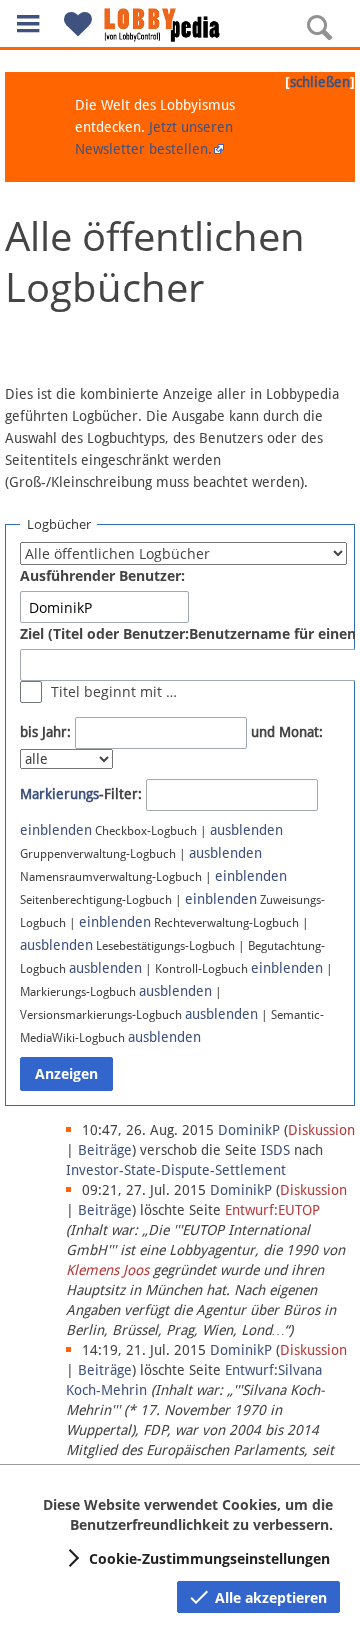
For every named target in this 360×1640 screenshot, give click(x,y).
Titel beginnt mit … (114, 691)
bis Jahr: (45, 732)
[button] (28, 23)
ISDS (275, 1150)
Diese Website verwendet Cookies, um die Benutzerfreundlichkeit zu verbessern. (188, 1514)
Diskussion (321, 1130)
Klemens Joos (107, 1270)
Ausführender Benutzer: (102, 575)
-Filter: (81, 794)
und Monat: (287, 732)
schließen (320, 82)
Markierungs (59, 794)
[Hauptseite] (180, 25)
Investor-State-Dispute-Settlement (176, 1170)
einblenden (56, 830)
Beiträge (105, 1150)
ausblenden (246, 830)
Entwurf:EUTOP (272, 1210)
